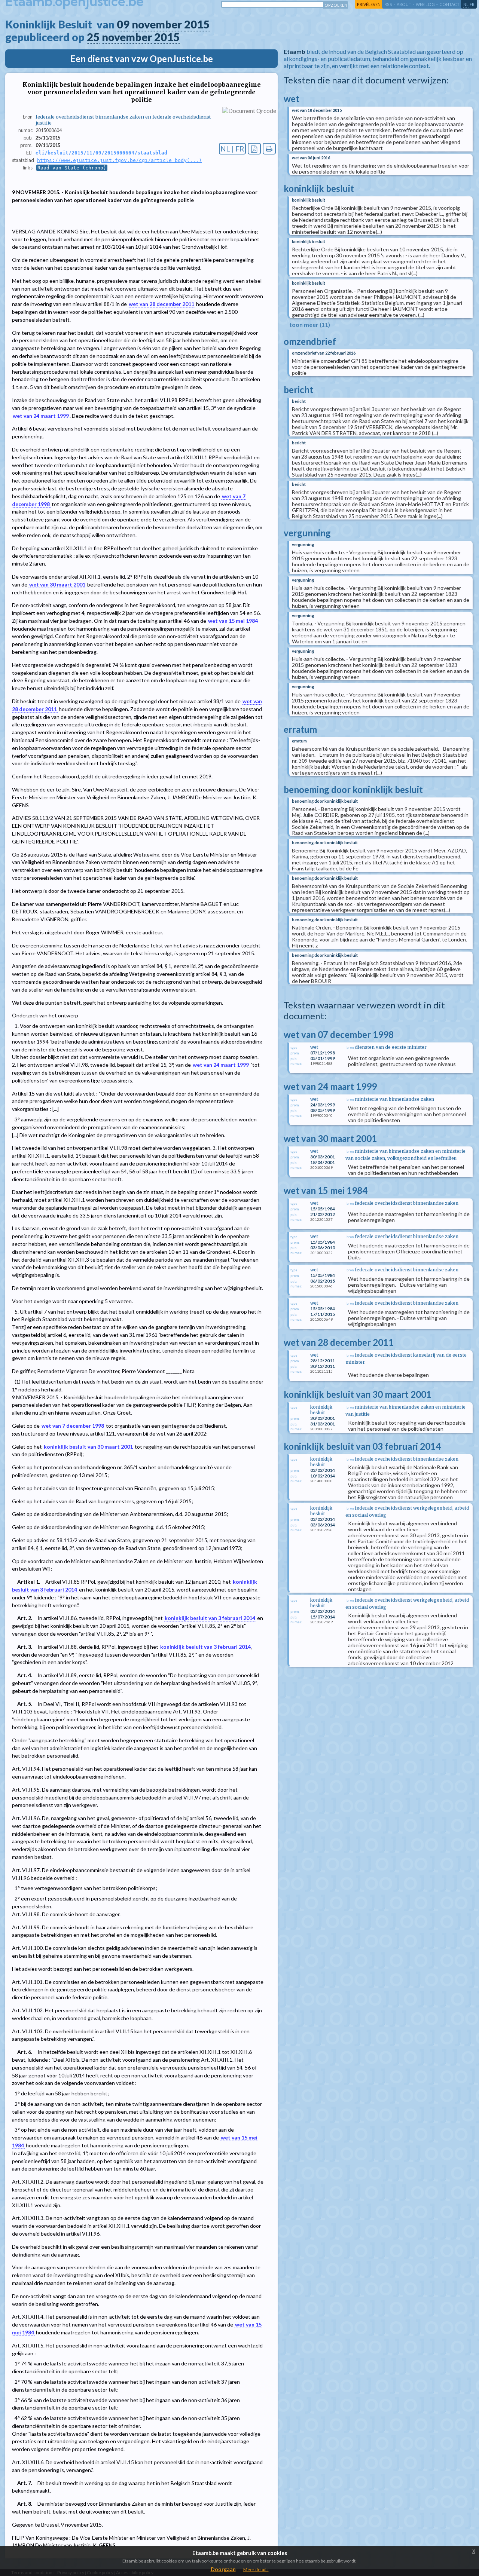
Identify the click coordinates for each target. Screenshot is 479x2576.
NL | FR (232, 149)
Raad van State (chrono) (72, 168)
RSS (388, 4)
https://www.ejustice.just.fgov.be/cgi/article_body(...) (119, 160)
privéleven (369, 4)
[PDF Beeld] (254, 149)
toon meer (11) (310, 324)
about (404, 4)
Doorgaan (223, 2569)
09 (123, 24)
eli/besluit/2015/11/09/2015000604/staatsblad (101, 153)
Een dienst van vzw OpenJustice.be (142, 59)
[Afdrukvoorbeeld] (269, 149)
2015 (197, 24)
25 (93, 37)
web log (425, 4)
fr (472, 4)
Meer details (256, 2569)
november (157, 24)
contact (449, 4)
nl (466, 4)
